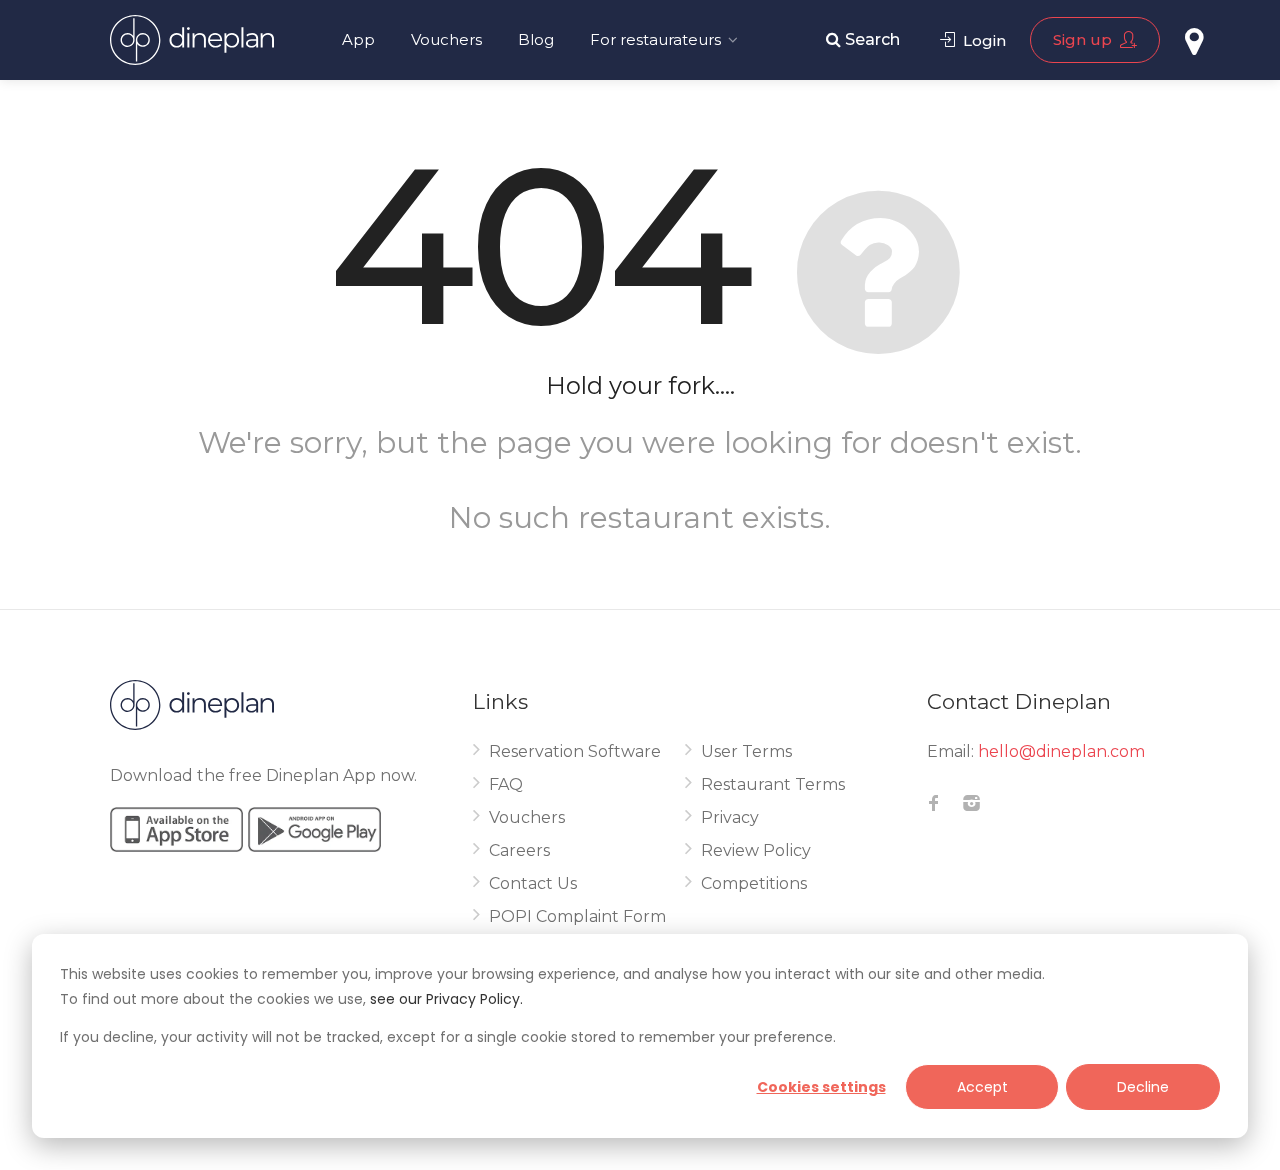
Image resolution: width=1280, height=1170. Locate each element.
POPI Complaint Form (577, 916)
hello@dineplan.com (1061, 751)
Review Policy (756, 850)
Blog (536, 39)
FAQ (506, 784)
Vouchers (446, 39)
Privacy (730, 817)
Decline (1143, 1087)
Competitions (754, 883)
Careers (519, 850)
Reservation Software (575, 751)
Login (982, 40)
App (358, 39)
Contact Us (533, 883)
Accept (982, 1087)
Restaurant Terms (773, 784)
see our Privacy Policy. (446, 999)
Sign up (1084, 39)
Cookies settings (821, 1087)
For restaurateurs (655, 39)
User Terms (746, 751)
